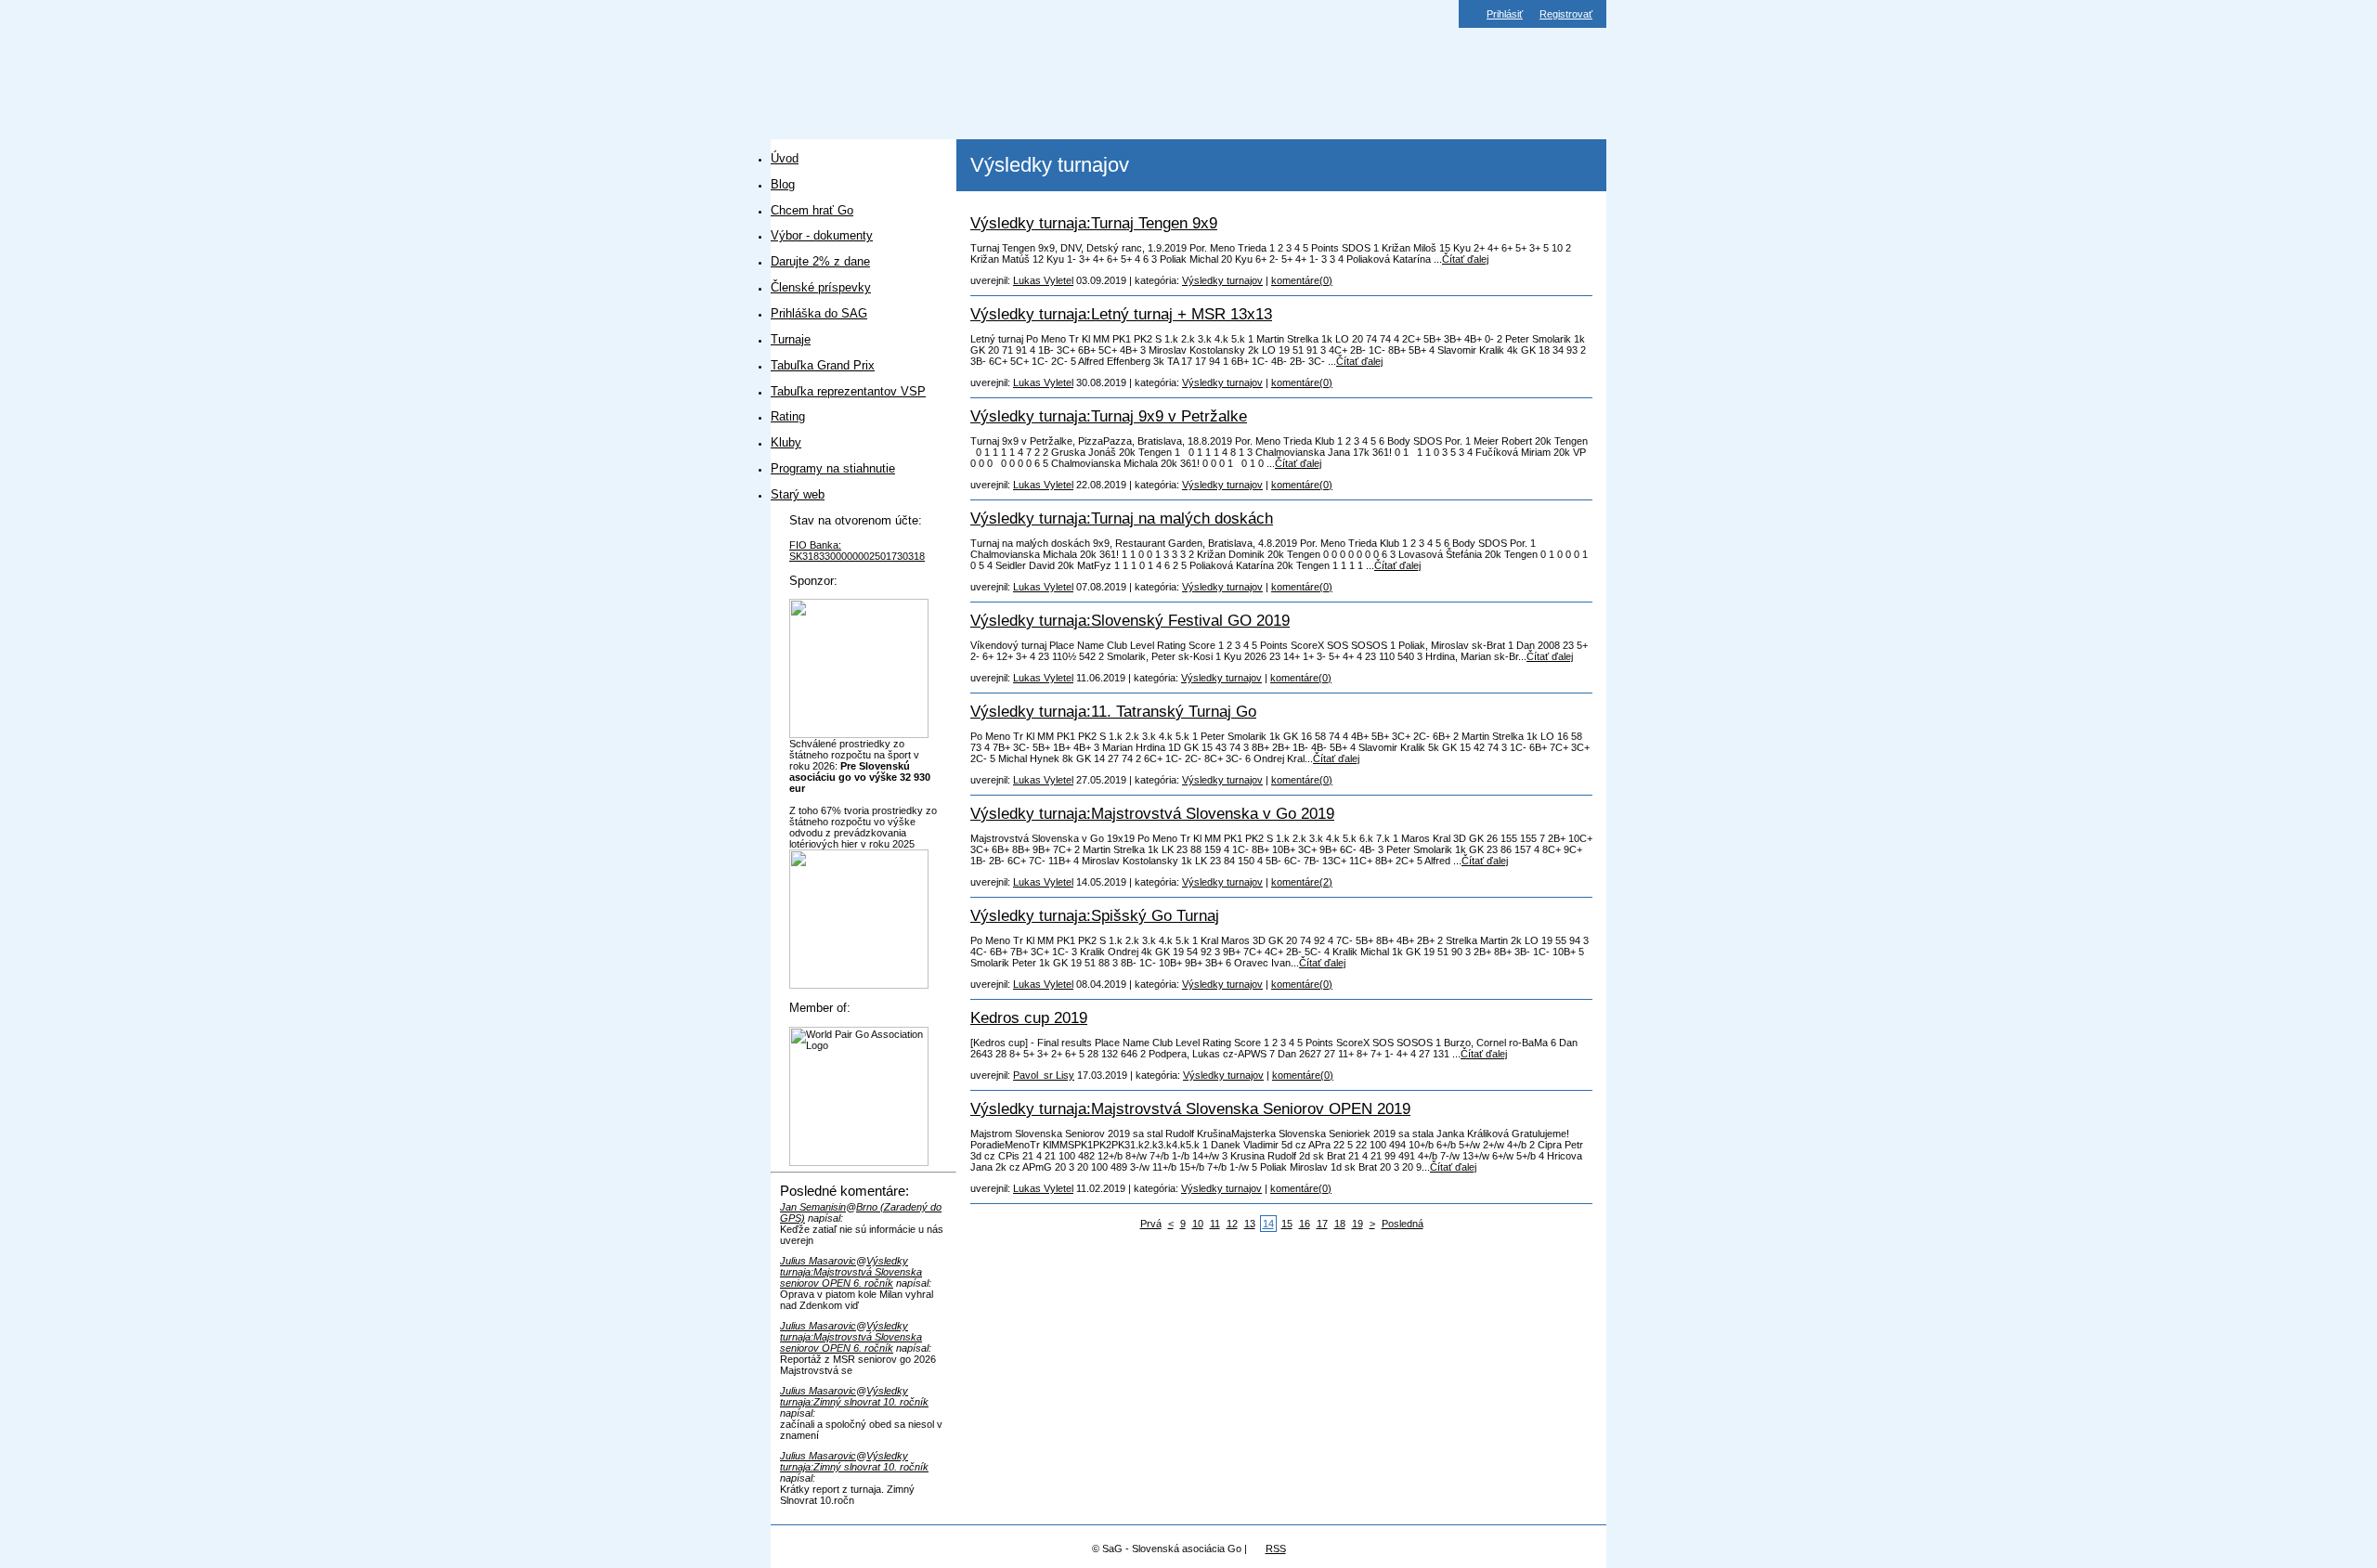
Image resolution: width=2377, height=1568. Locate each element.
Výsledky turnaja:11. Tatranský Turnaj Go (1113, 711)
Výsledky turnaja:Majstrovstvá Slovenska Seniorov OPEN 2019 (1190, 1108)
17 (1322, 1224)
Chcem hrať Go (812, 210)
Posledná (1403, 1224)
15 (1287, 1224)
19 (1357, 1224)
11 (1215, 1224)
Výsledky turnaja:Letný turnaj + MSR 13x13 (1121, 314)
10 (1198, 1224)
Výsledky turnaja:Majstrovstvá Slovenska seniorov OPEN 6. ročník (851, 1272)
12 (1232, 1224)
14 (1268, 1224)
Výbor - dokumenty (822, 235)
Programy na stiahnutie (833, 468)
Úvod (785, 158)
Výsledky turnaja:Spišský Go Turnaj (1095, 915)
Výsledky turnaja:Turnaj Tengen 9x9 (1094, 223)
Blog (783, 184)
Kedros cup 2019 (1029, 1017)
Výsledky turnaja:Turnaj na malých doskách (1122, 518)
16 (1305, 1224)
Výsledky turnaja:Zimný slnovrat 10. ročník (854, 1396)
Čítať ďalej (1465, 259)
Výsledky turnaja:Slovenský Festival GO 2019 (1130, 620)
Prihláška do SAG (819, 313)
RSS (1276, 1549)
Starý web (798, 494)
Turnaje (791, 339)
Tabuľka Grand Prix (823, 365)
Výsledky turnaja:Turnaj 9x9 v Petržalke (1109, 416)
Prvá (1151, 1224)
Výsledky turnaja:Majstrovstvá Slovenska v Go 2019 (1152, 813)
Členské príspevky (821, 287)
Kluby (786, 442)
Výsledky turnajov (1222, 280)
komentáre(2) (1302, 882)
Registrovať (1566, 14)
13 (1250, 1224)
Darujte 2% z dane (820, 261)
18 (1340, 1224)
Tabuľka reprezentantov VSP (848, 391)
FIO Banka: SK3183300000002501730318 (857, 551)
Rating (788, 416)
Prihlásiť (1505, 14)
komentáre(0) (1302, 280)
